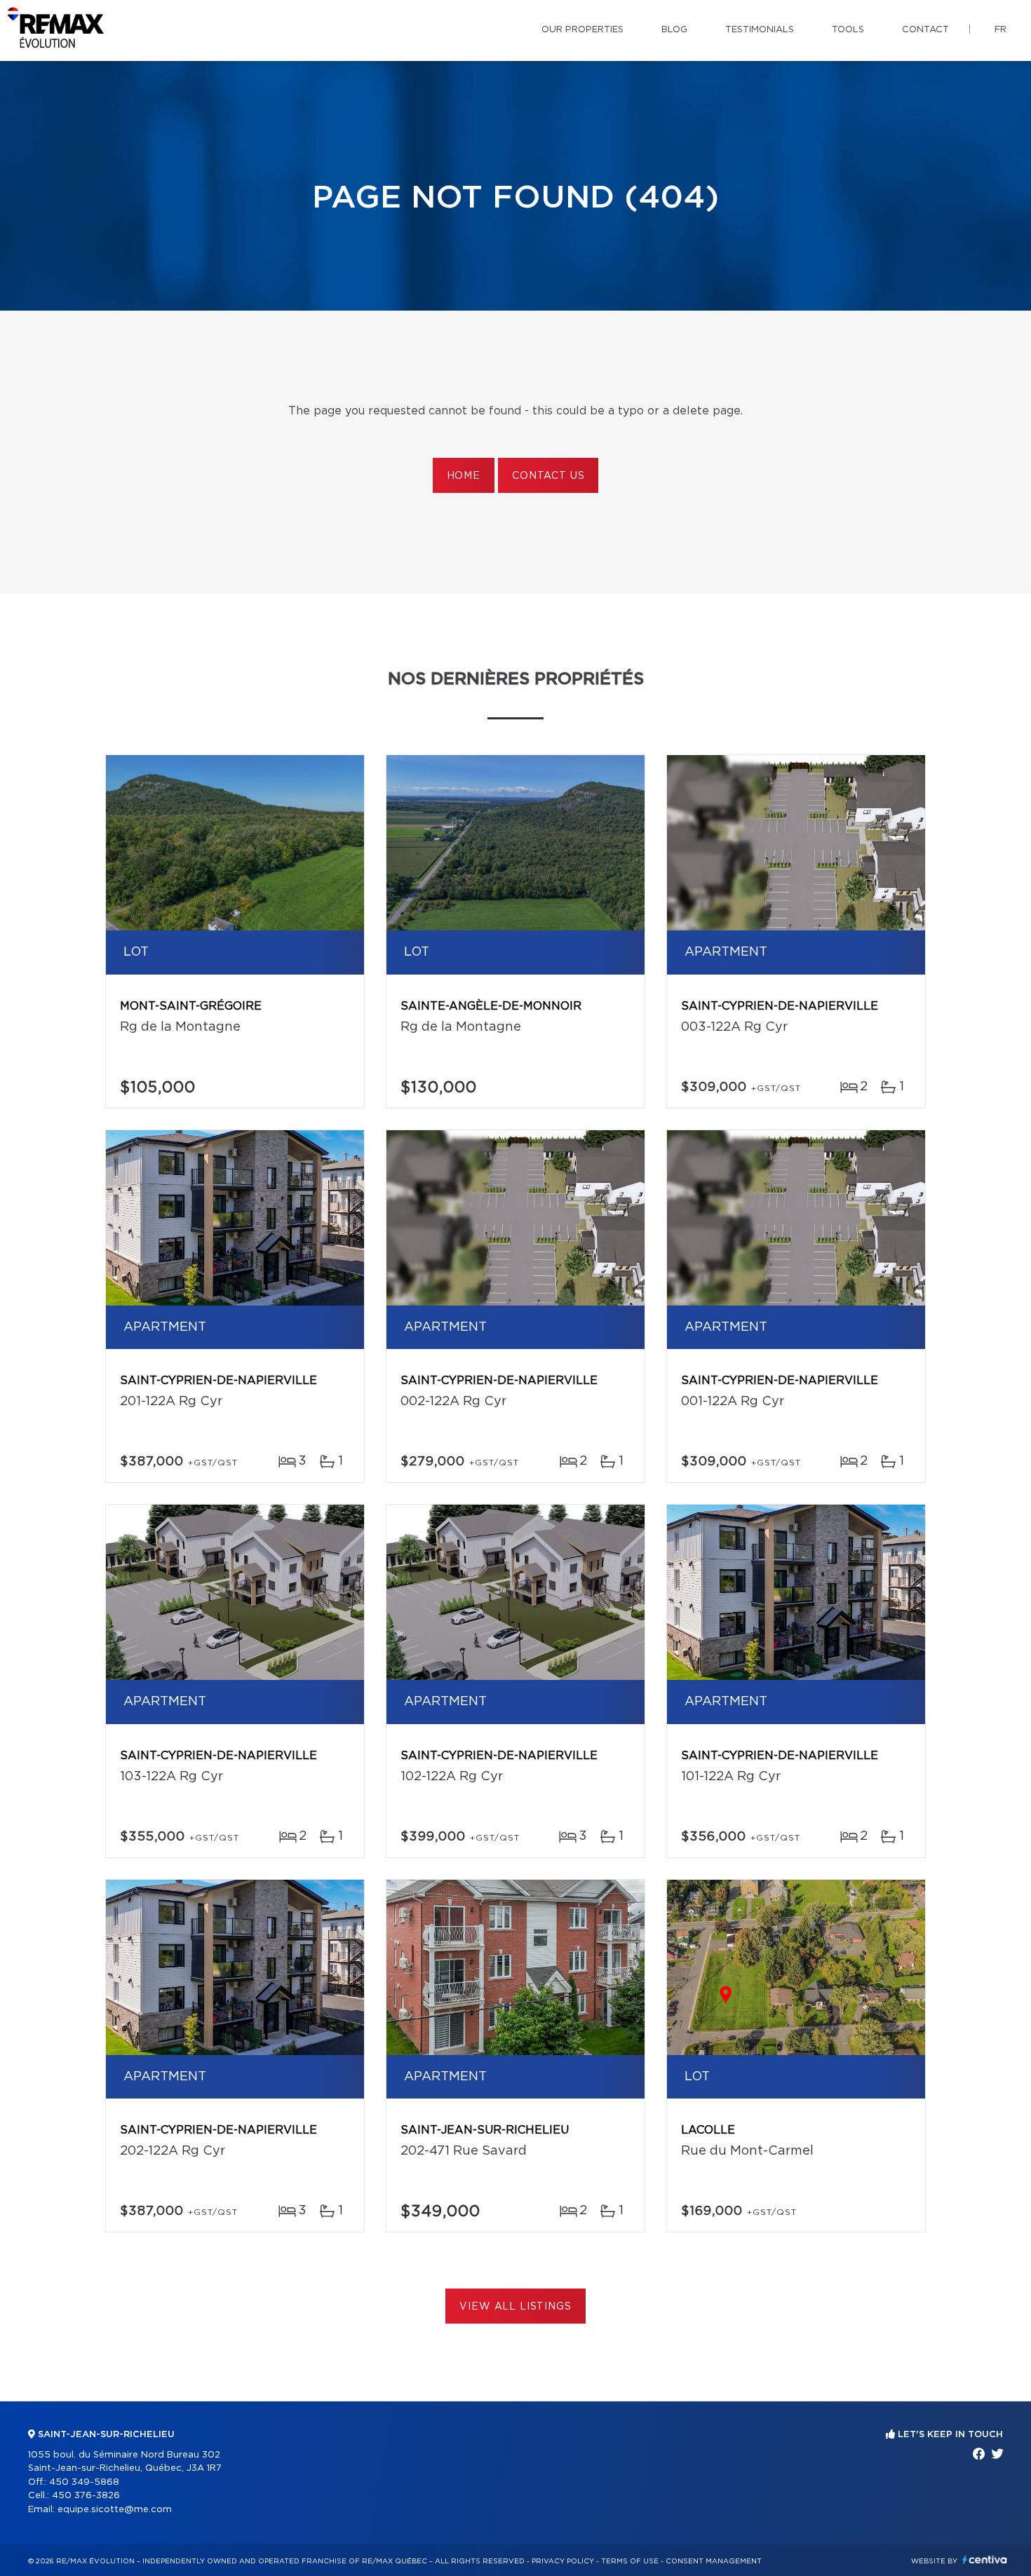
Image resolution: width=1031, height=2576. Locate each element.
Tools (848, 30)
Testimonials (760, 30)
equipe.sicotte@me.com (115, 2510)
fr (1000, 30)
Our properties (582, 30)
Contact (925, 30)
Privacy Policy (563, 2561)
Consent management (714, 2561)
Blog (674, 30)
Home (464, 476)
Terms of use (630, 2561)
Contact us (548, 476)
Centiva (985, 2560)
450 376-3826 (86, 2496)
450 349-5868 (84, 2482)
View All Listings (515, 2307)
